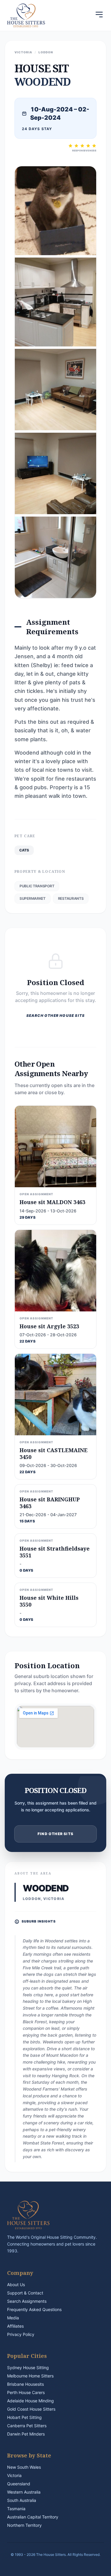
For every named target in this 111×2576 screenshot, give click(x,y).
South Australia (22, 2500)
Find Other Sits (55, 1834)
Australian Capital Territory (33, 2517)
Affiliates (15, 2326)
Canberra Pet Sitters (27, 2426)
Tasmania (16, 2509)
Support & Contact (25, 2293)
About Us (16, 2285)
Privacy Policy (21, 2334)
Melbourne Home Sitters (30, 2376)
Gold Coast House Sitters (31, 2409)
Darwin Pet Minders (26, 2434)
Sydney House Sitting (28, 2368)
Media (13, 2318)
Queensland (19, 2484)
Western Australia (24, 2492)
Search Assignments (27, 2301)
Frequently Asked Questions (34, 2309)
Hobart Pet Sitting (24, 2417)
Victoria (14, 2475)
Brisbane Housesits (25, 2384)
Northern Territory (24, 2525)
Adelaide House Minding (30, 2401)
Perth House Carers (26, 2392)
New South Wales (24, 2467)
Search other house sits (56, 1015)
